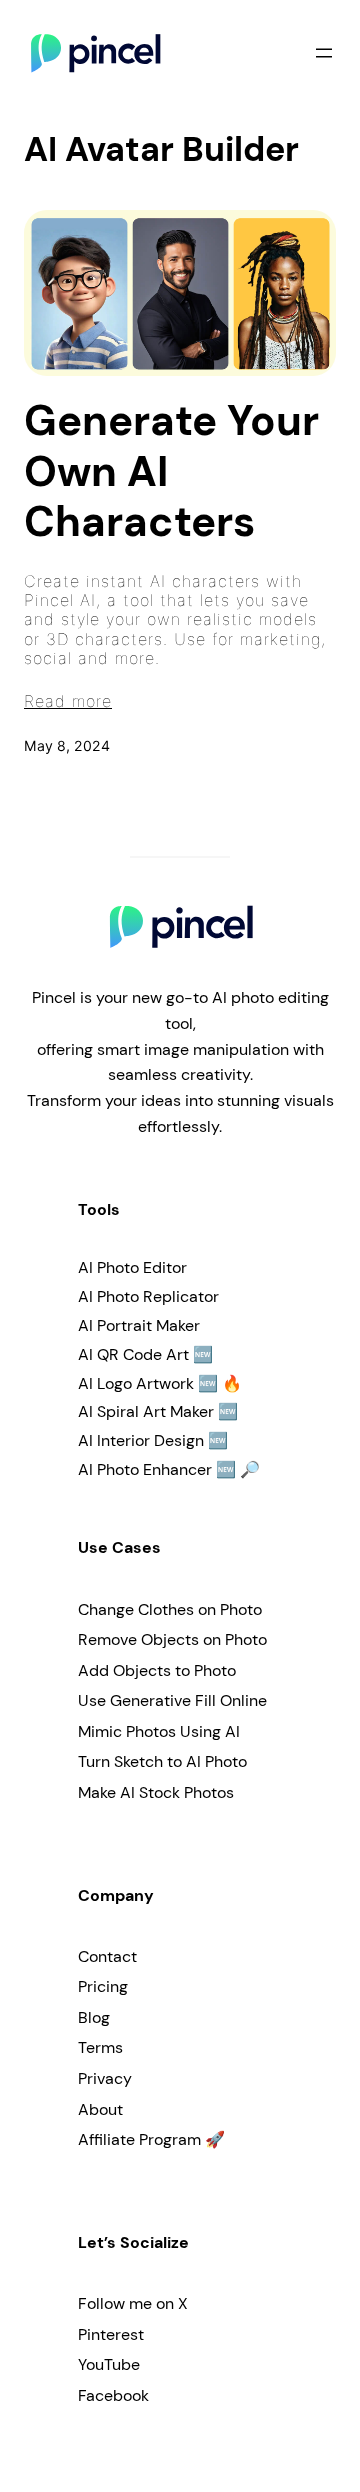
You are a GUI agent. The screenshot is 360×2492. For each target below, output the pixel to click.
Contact (107, 1956)
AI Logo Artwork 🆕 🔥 (160, 1383)
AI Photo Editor (132, 1267)
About (100, 2109)
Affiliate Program (139, 2139)
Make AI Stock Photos (156, 1792)
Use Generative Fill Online (172, 1700)
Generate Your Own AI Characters (171, 471)
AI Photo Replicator (148, 1296)
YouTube (109, 2364)
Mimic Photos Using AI (159, 1731)
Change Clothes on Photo (170, 1609)
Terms (100, 2047)
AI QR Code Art (133, 1354)
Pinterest (111, 2334)
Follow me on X (133, 2303)
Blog (94, 2017)
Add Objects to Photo (157, 1670)
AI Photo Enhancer (145, 1469)
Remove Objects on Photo (172, 1639)
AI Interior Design (141, 1440)
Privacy (105, 2078)
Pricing (103, 1986)
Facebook (113, 2395)
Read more (68, 701)
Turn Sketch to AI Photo (162, 1761)
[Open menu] (324, 53)
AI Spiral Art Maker (146, 1411)
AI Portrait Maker (139, 1325)
